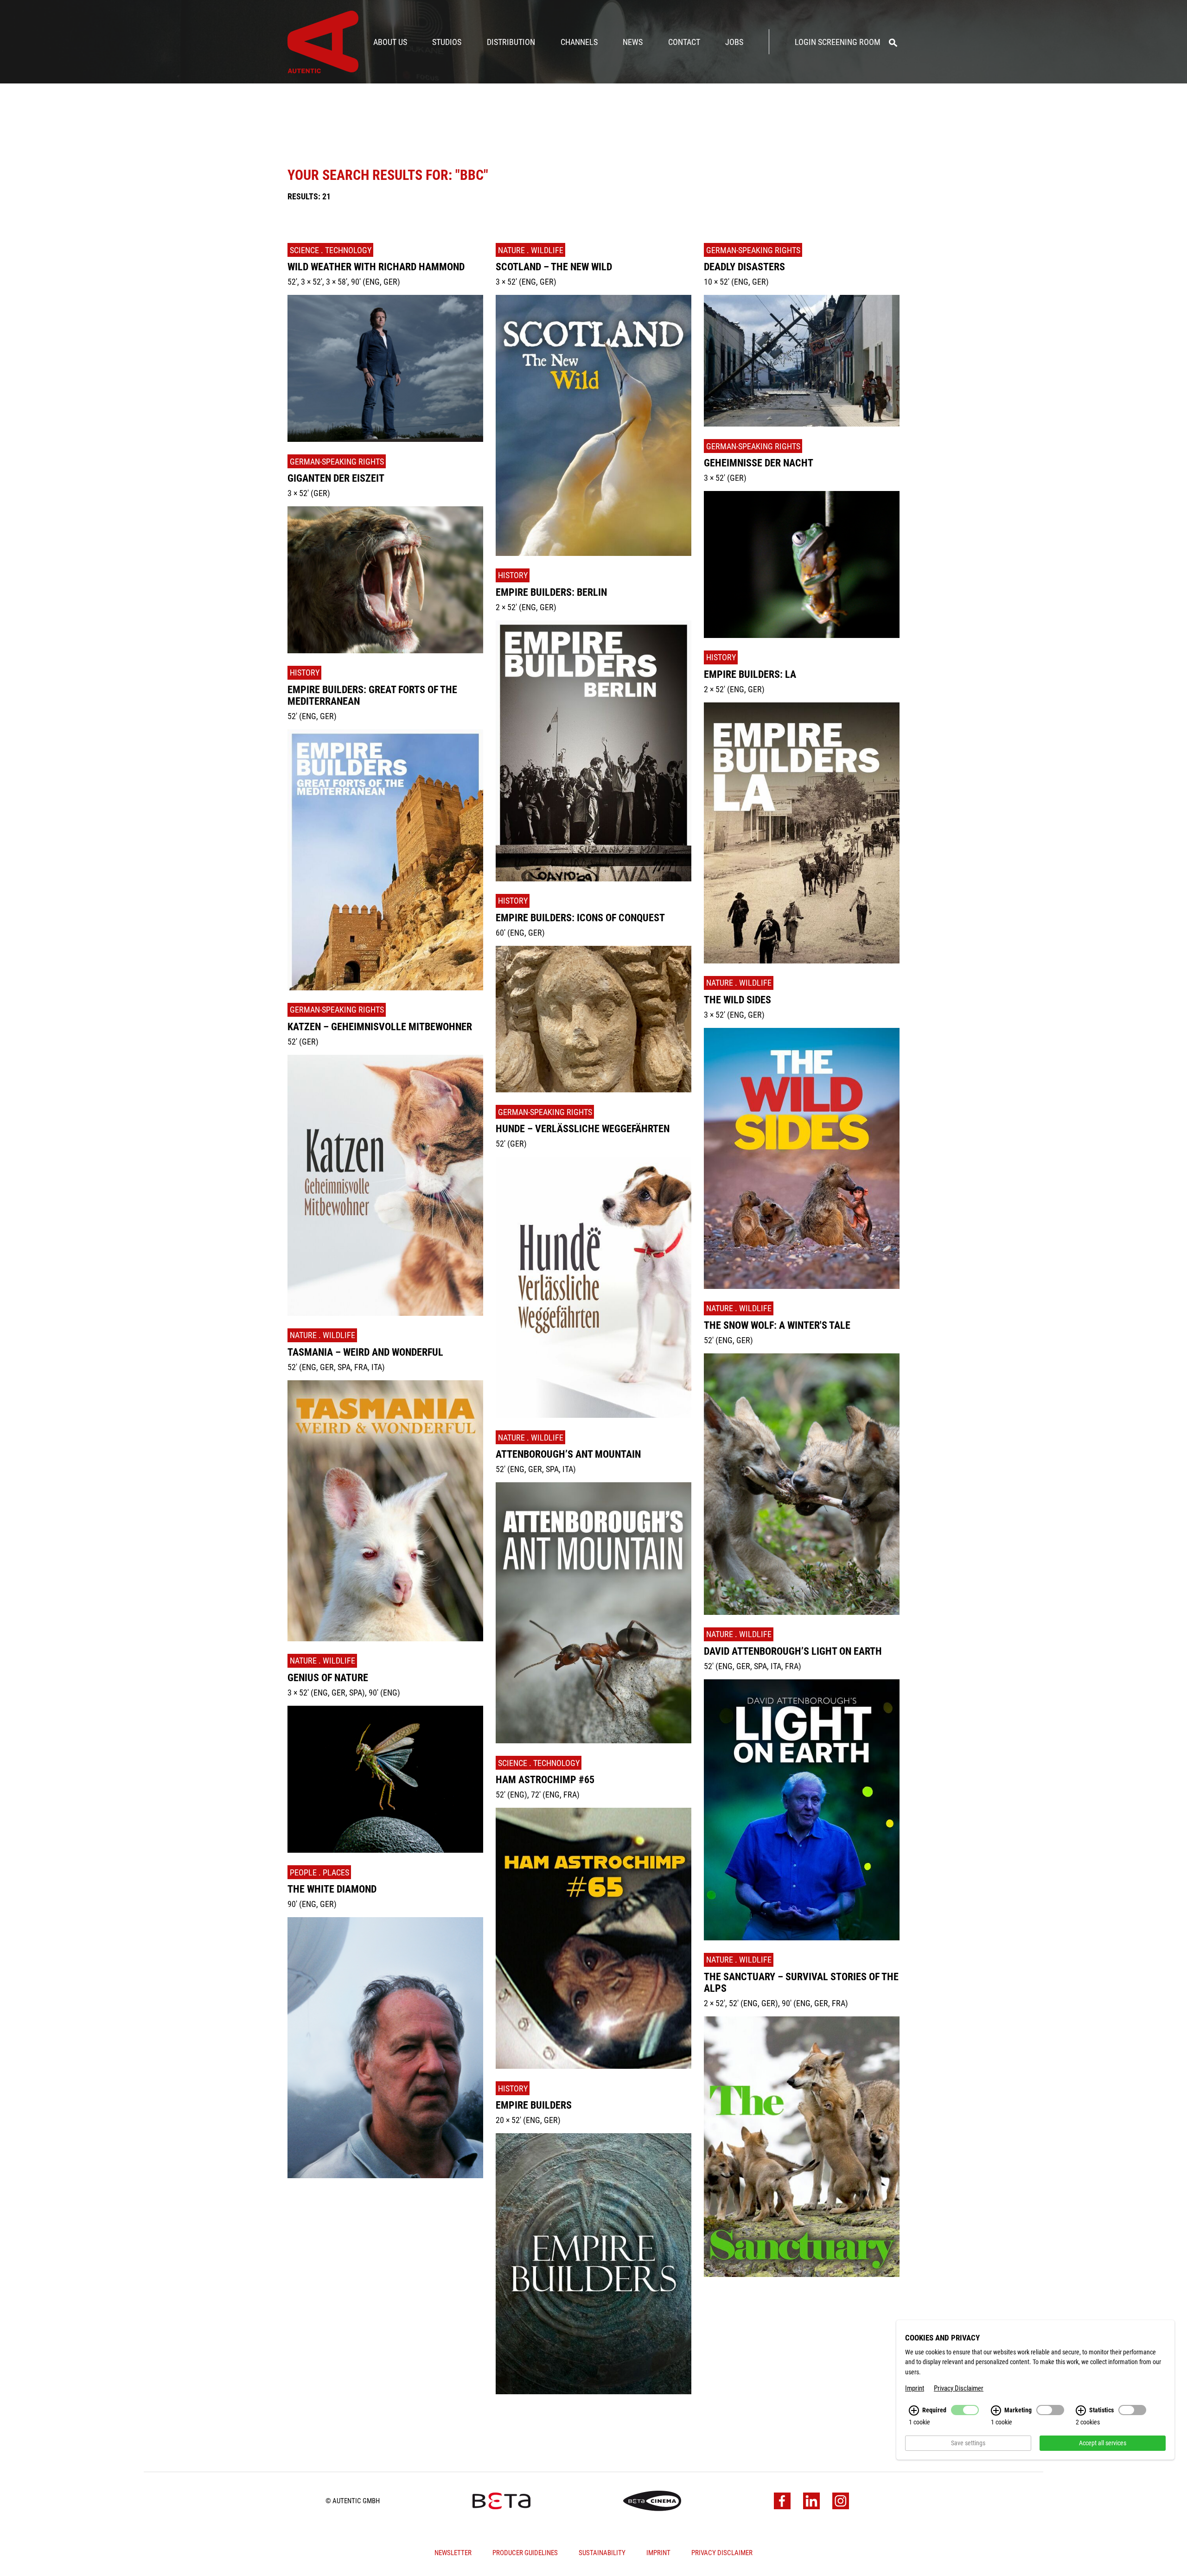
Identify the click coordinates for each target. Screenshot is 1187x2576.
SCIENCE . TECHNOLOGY (331, 250)
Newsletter (453, 2553)
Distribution (511, 42)
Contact (684, 42)
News (633, 42)
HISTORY (305, 673)
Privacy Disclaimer (722, 2553)
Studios (447, 42)
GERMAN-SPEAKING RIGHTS (337, 462)
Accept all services (1103, 2443)
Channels (579, 42)
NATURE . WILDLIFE (322, 1335)
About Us (390, 42)
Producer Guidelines (525, 2553)
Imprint (658, 2553)
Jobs (734, 42)
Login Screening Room (838, 42)
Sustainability (602, 2553)
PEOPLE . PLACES (319, 1872)
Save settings (968, 2443)
